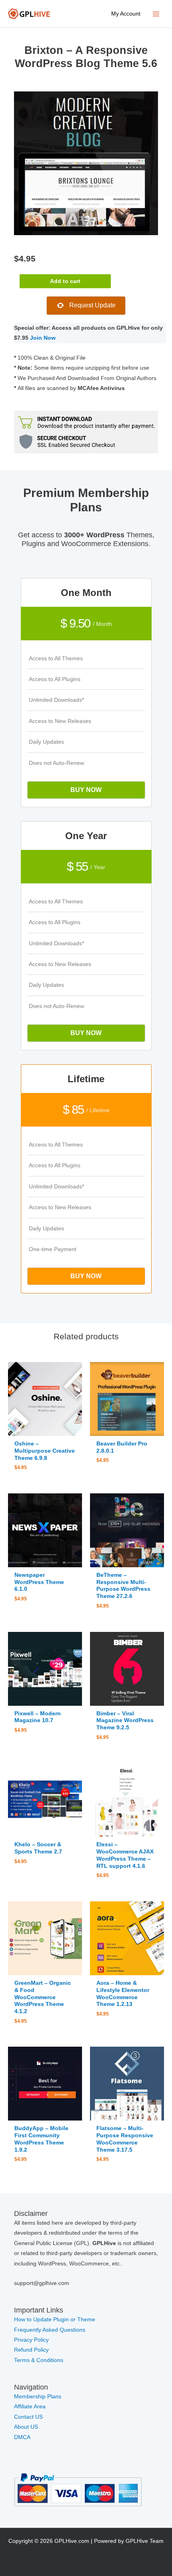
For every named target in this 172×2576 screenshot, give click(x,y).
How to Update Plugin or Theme (55, 2320)
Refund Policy (31, 2350)
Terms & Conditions (39, 2360)
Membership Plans (38, 2397)
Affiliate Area (30, 2407)
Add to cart (65, 281)
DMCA (22, 2437)
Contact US (28, 2417)
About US (26, 2427)
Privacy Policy (31, 2340)
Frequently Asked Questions (50, 2330)
